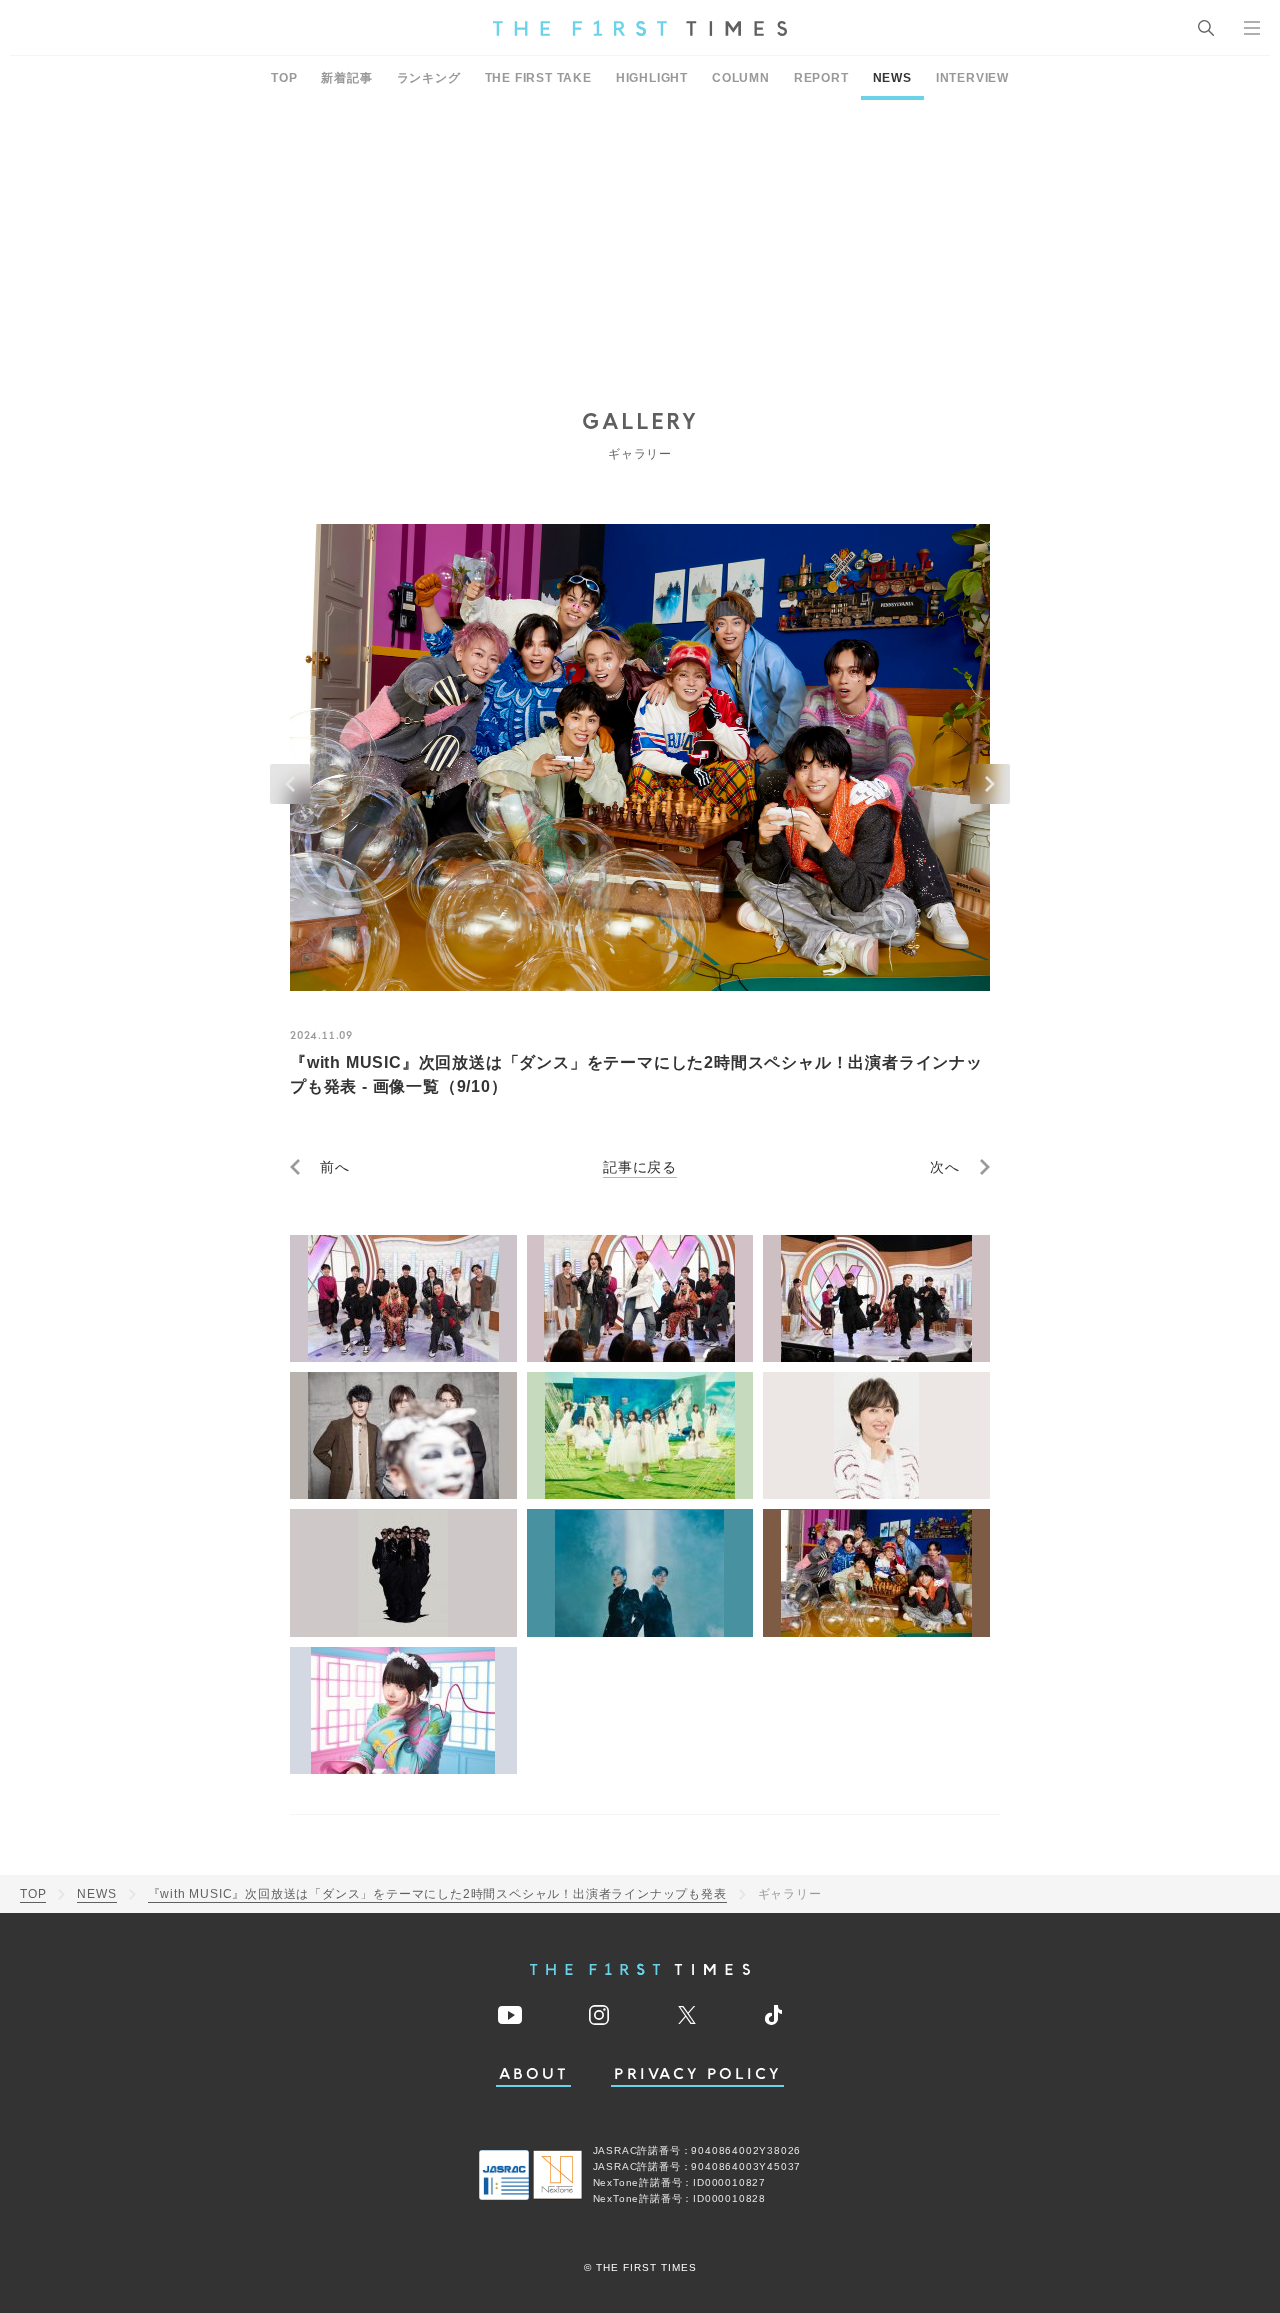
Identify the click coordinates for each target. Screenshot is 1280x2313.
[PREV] (290, 784)
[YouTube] (510, 2015)
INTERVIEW (972, 78)
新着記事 (346, 78)
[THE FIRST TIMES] (640, 28)
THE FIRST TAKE (538, 78)
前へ (335, 1167)
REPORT (821, 78)
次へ (945, 1167)
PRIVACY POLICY (697, 2074)
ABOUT (534, 2074)
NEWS (892, 78)
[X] (687, 2015)
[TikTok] (773, 2015)
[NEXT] (990, 784)
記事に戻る (640, 1167)
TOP (284, 78)
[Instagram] (599, 2015)
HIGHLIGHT (652, 78)
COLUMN (741, 78)
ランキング (429, 78)
